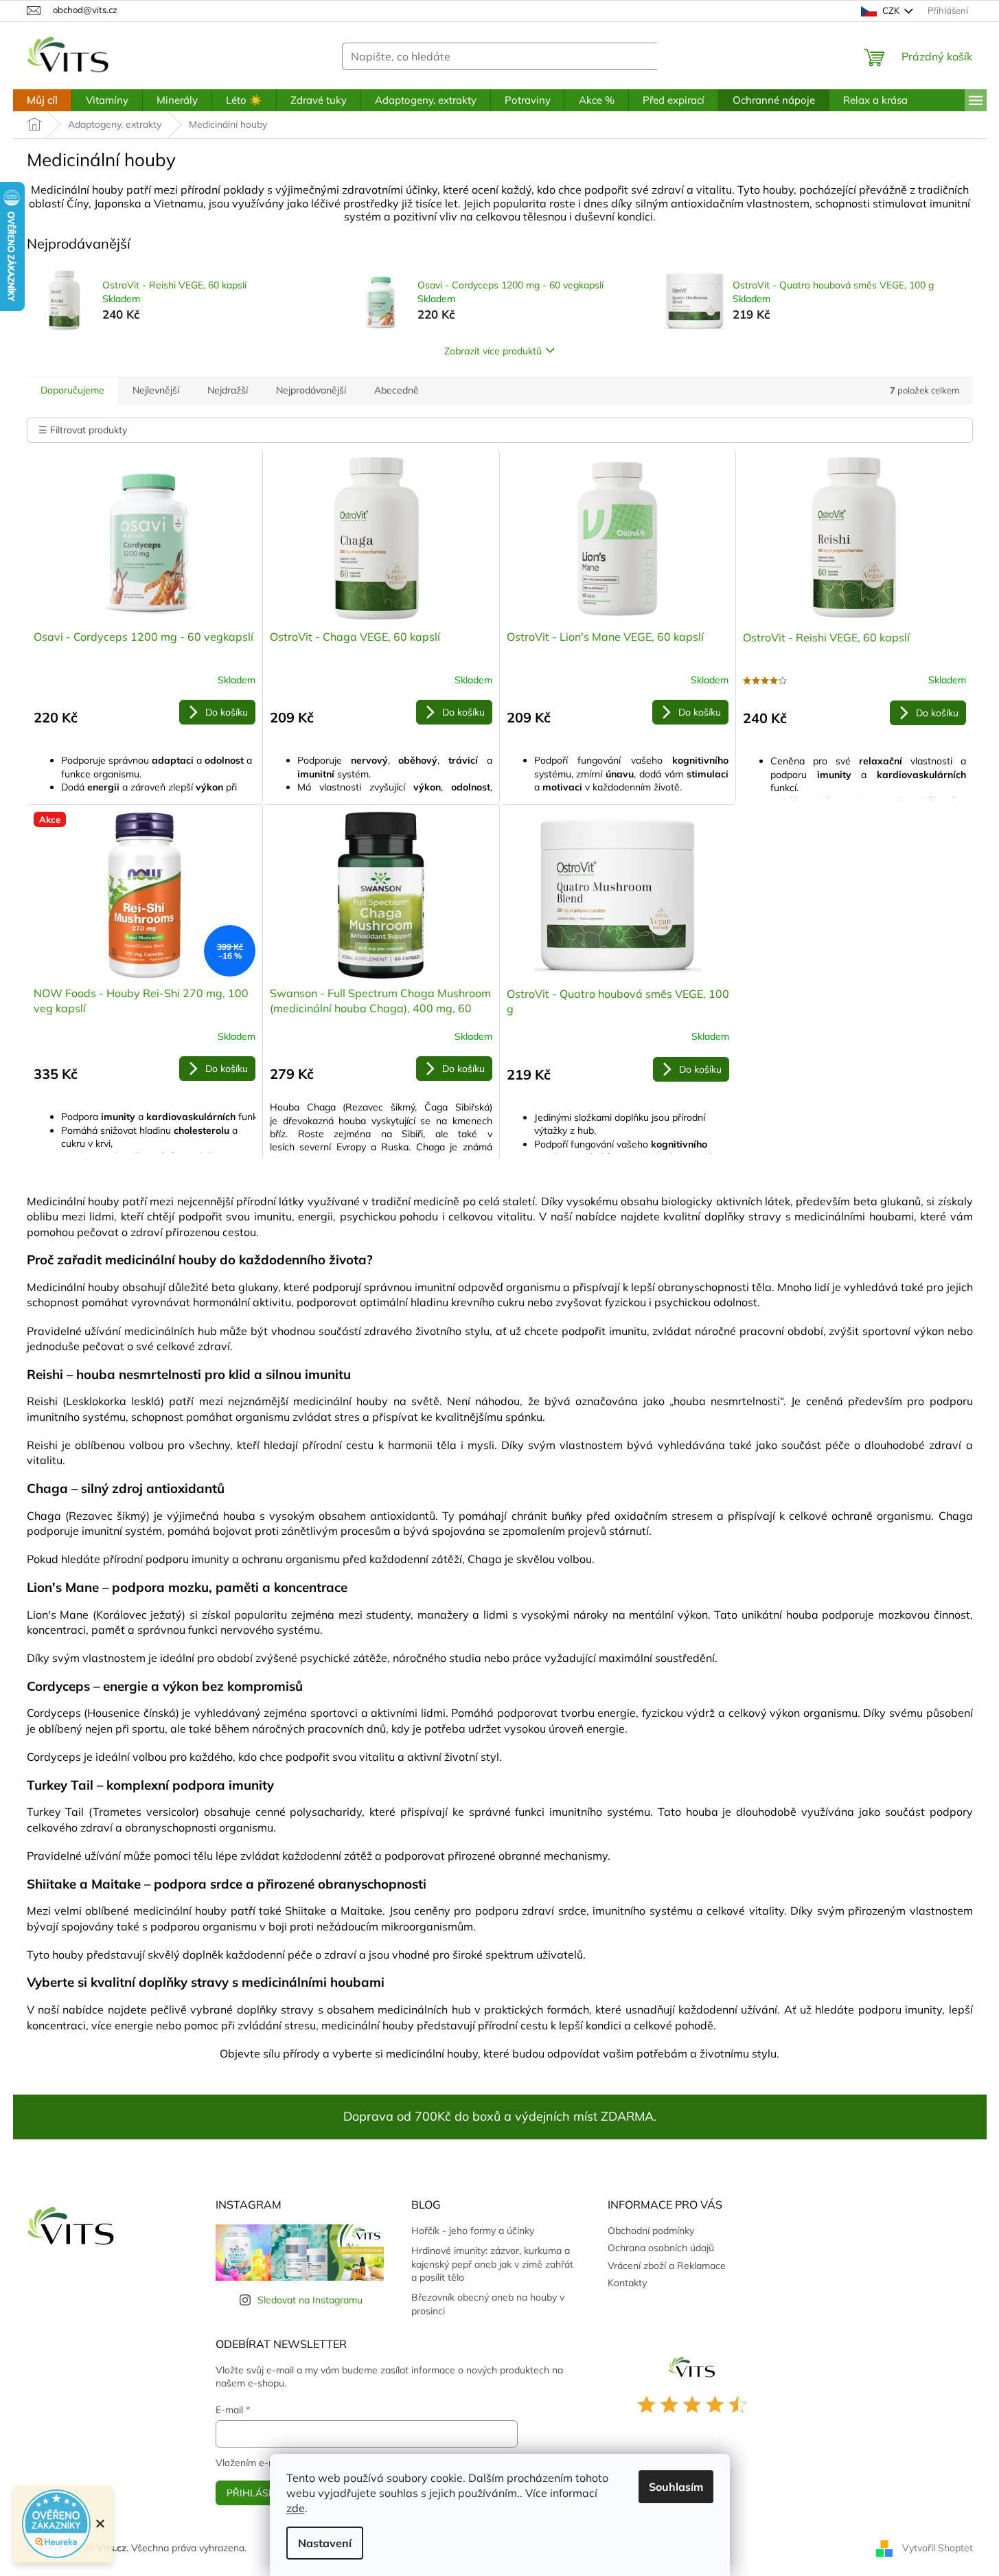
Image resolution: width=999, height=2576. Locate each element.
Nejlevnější (156, 390)
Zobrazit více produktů (493, 351)
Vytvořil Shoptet (938, 2547)
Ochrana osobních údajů (661, 2248)
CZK (891, 10)
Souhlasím (676, 2487)
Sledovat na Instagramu (310, 2300)
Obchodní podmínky (651, 2231)
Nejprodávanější (311, 390)
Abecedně (397, 390)
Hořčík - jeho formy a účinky (473, 2231)
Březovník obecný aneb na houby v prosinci (488, 2304)
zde (296, 2508)
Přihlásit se (259, 2493)
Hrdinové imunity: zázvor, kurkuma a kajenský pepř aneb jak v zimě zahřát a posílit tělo (492, 2264)
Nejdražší (228, 390)
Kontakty (627, 2283)
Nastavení (325, 2543)
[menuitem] (42, 100)
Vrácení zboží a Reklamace (667, 2266)
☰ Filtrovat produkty (83, 430)
